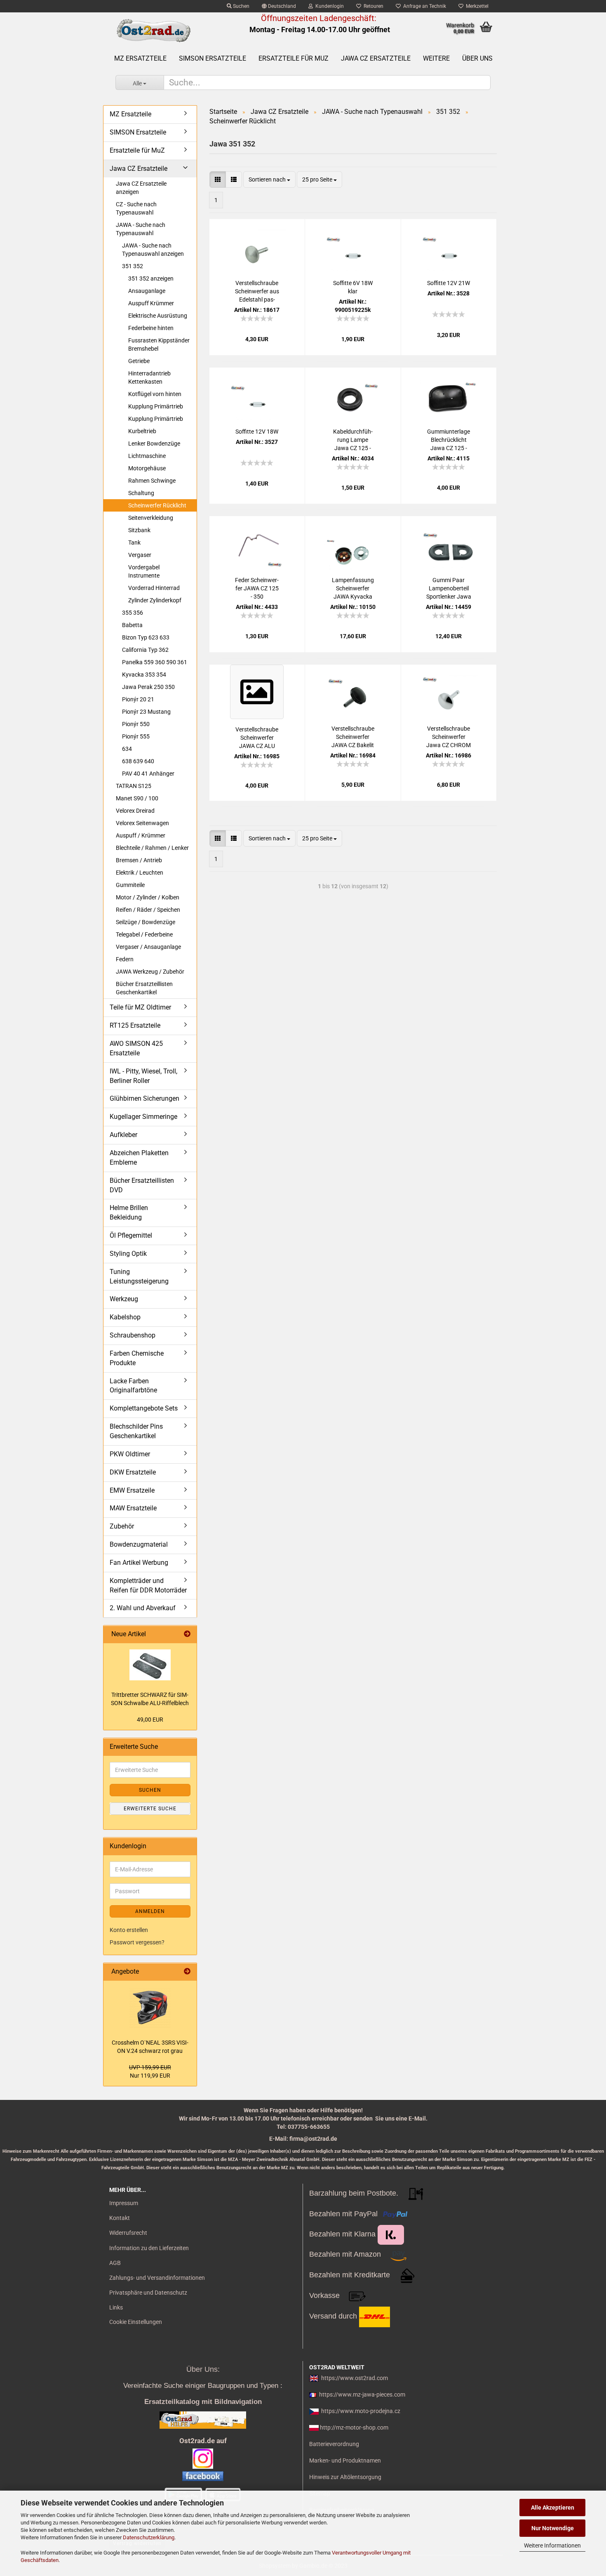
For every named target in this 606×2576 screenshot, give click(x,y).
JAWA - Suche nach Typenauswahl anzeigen (153, 250)
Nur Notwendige (553, 2528)
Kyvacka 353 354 (144, 675)
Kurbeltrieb (142, 431)
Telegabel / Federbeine (144, 934)
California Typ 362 (145, 650)
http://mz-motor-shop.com (354, 2427)
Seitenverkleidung (151, 518)
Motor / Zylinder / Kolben (148, 897)
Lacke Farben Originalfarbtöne (133, 1386)
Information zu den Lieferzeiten (149, 2248)
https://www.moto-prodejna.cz (361, 2411)
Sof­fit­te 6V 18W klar (353, 287)
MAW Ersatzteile (133, 1508)
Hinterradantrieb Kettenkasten (149, 377)
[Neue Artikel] (187, 1634)
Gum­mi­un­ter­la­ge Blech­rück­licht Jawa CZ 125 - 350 (449, 440)
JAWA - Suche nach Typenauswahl (141, 229)
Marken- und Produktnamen (345, 2460)
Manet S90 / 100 (137, 798)
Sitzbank (139, 530)
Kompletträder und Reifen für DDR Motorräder (148, 1585)
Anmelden (150, 1911)
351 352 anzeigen (151, 278)
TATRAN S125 (134, 786)
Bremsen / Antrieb (139, 860)
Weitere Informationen (552, 2545)
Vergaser (140, 555)
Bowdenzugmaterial (139, 1544)
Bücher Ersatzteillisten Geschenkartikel (144, 988)
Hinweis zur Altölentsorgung (345, 2477)
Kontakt (120, 2218)
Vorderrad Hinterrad (154, 588)
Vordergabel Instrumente (144, 571)
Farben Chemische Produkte (137, 1358)
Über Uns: (203, 2369)
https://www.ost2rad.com (355, 2378)
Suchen (241, 6)
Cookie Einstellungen (136, 2322)
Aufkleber (123, 1135)
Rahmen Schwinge (152, 481)
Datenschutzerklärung (149, 2537)
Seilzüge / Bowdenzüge (146, 922)
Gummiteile (130, 885)
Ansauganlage (147, 291)
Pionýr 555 (136, 736)
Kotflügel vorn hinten (155, 394)
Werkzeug (124, 1299)
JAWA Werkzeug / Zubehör (150, 972)
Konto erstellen (129, 1930)
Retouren (372, 6)
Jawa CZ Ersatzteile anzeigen (141, 188)
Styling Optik (128, 1254)
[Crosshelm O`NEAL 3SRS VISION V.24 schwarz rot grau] (150, 2007)
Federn (125, 959)
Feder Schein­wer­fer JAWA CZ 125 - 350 (257, 588)
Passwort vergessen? (137, 1942)
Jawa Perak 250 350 (148, 687)
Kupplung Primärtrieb (156, 406)
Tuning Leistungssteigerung (139, 1276)
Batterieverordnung (334, 2444)
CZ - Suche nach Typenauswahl (136, 208)
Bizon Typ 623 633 (146, 637)
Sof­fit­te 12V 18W (257, 432)
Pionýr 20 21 (138, 699)
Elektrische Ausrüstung (158, 316)
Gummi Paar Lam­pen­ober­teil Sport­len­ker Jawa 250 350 (449, 589)
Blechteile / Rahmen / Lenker (152, 848)
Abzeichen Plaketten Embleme (139, 1158)
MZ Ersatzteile (140, 58)
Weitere (436, 58)
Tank (134, 543)
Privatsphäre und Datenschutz (148, 2293)
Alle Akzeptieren (553, 2508)
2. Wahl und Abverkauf (143, 1608)
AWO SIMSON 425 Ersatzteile (136, 1048)
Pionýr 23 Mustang (146, 712)
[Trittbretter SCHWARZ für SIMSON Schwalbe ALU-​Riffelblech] (150, 1665)
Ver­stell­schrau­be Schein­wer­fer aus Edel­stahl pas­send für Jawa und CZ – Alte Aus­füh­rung (257, 292)
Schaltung (141, 493)
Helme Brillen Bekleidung (129, 1213)
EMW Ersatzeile (132, 1490)
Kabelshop (125, 1317)
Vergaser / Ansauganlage (148, 947)
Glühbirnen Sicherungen (144, 1098)
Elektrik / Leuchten (140, 873)
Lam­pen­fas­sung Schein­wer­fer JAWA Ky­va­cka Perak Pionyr (353, 589)
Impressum (124, 2203)
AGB (115, 2263)
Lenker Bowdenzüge (154, 443)
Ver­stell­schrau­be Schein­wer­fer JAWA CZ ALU (257, 738)
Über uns (477, 58)
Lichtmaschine (147, 456)
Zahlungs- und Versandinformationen (157, 2278)
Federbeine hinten (151, 328)
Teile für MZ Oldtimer (140, 1007)
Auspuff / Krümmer (141, 835)
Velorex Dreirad (135, 811)
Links (116, 2307)
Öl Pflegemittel (131, 1235)
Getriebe (139, 361)
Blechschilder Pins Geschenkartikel (136, 1431)
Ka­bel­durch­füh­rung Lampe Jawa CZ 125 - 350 (353, 440)
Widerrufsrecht (128, 2233)
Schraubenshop (133, 1335)
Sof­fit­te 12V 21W (449, 283)
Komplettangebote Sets (144, 1408)
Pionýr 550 (136, 724)
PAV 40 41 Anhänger (148, 774)
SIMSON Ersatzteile (213, 58)
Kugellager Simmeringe (143, 1117)
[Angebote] (187, 1972)
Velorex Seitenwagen (142, 823)
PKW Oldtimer (130, 1454)
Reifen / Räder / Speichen (148, 910)
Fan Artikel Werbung (139, 1563)
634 (127, 749)
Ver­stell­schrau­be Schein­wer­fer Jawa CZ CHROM (449, 737)
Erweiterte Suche (150, 1809)
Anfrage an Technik (423, 6)
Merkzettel (476, 6)
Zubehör (122, 1526)
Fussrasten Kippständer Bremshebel (159, 344)
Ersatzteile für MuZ (294, 58)
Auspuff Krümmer (151, 303)
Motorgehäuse (147, 468)
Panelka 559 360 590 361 (155, 662)
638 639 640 (138, 761)
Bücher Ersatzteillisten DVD (142, 1185)
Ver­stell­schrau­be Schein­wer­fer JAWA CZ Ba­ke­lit (353, 737)
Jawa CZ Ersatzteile (376, 58)
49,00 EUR (150, 1720)
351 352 (133, 266)
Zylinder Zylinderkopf (155, 600)
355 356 (133, 613)
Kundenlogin (328, 6)
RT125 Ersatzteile (135, 1025)
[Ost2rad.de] (153, 31)
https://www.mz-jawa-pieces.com (362, 2394)
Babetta (132, 625)
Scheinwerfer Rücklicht (157, 505)
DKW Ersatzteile (133, 1472)
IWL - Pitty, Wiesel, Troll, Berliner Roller (143, 1076)
